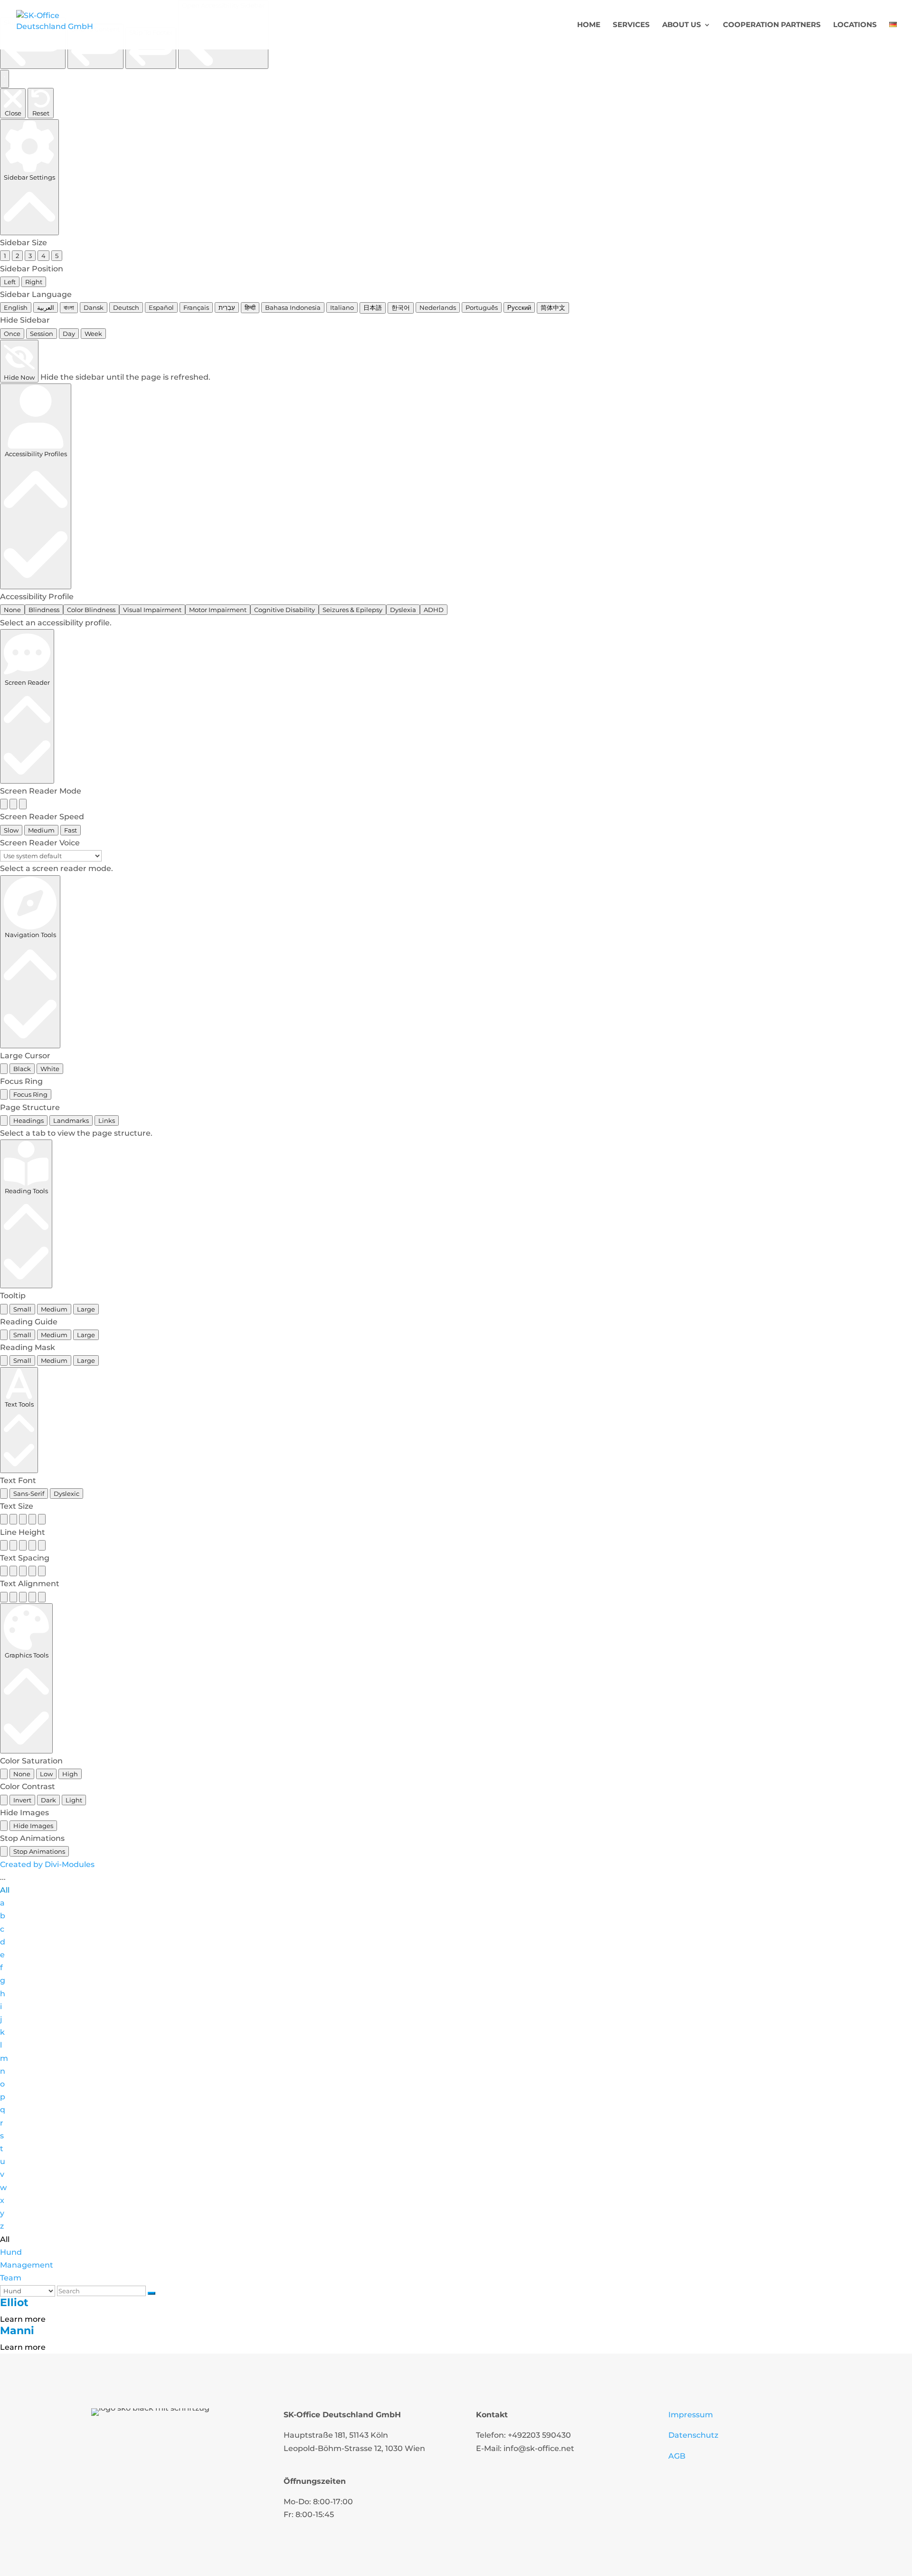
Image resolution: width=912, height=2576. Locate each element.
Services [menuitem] (631, 25)
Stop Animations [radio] (39, 1851)
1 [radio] (5, 256)
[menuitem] (893, 35)
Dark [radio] (48, 1800)
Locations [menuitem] (855, 25)
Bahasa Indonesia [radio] (293, 307)
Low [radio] (46, 1774)
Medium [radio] (41, 830)
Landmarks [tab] (71, 1120)
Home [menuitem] (589, 25)
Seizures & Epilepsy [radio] (352, 610)
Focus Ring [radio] (30, 1094)
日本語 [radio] (373, 307)
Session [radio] (42, 334)
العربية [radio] (46, 307)
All (5, 1890)
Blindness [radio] (44, 610)
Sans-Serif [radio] (29, 1494)
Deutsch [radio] (126, 307)
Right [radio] (34, 282)
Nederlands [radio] (438, 307)
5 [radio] (57, 256)
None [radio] (12, 610)
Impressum (691, 2415)
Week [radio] (93, 334)
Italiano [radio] (342, 307)
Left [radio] (10, 282)
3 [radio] (30, 256)
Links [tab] (107, 1120)
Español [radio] (161, 307)
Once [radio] (12, 334)
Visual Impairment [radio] (152, 610)
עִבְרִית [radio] (227, 307)
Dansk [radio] (94, 307)
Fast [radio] (71, 830)
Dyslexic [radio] (66, 1494)
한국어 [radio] (401, 307)
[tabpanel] (456, 1133)
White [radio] (50, 1069)
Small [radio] (22, 1309)
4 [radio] (43, 256)
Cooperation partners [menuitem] (772, 25)
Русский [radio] (519, 307)
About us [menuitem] (682, 25)
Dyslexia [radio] (403, 610)
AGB (677, 2456)
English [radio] (16, 307)
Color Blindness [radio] (91, 610)
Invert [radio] (22, 1800)
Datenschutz (693, 2435)
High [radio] (70, 1774)
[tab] (4, 1120)
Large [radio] (86, 1309)
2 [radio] (17, 256)
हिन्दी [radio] (250, 307)
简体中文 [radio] (553, 307)
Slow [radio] (11, 830)
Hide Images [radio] (33, 1826)
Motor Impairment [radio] (218, 610)
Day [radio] (69, 334)
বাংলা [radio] (69, 307)
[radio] (4, 804)
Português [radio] (482, 307)
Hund (11, 2252)
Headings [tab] (28, 1120)
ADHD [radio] (434, 610)
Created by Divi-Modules (47, 1864)
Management (27, 2265)
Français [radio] (196, 307)
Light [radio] (74, 1800)
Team (11, 2278)
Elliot (14, 2303)
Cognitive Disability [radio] (285, 610)
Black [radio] (22, 1069)
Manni (17, 2331)
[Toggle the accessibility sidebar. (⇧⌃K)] (5, 79)
